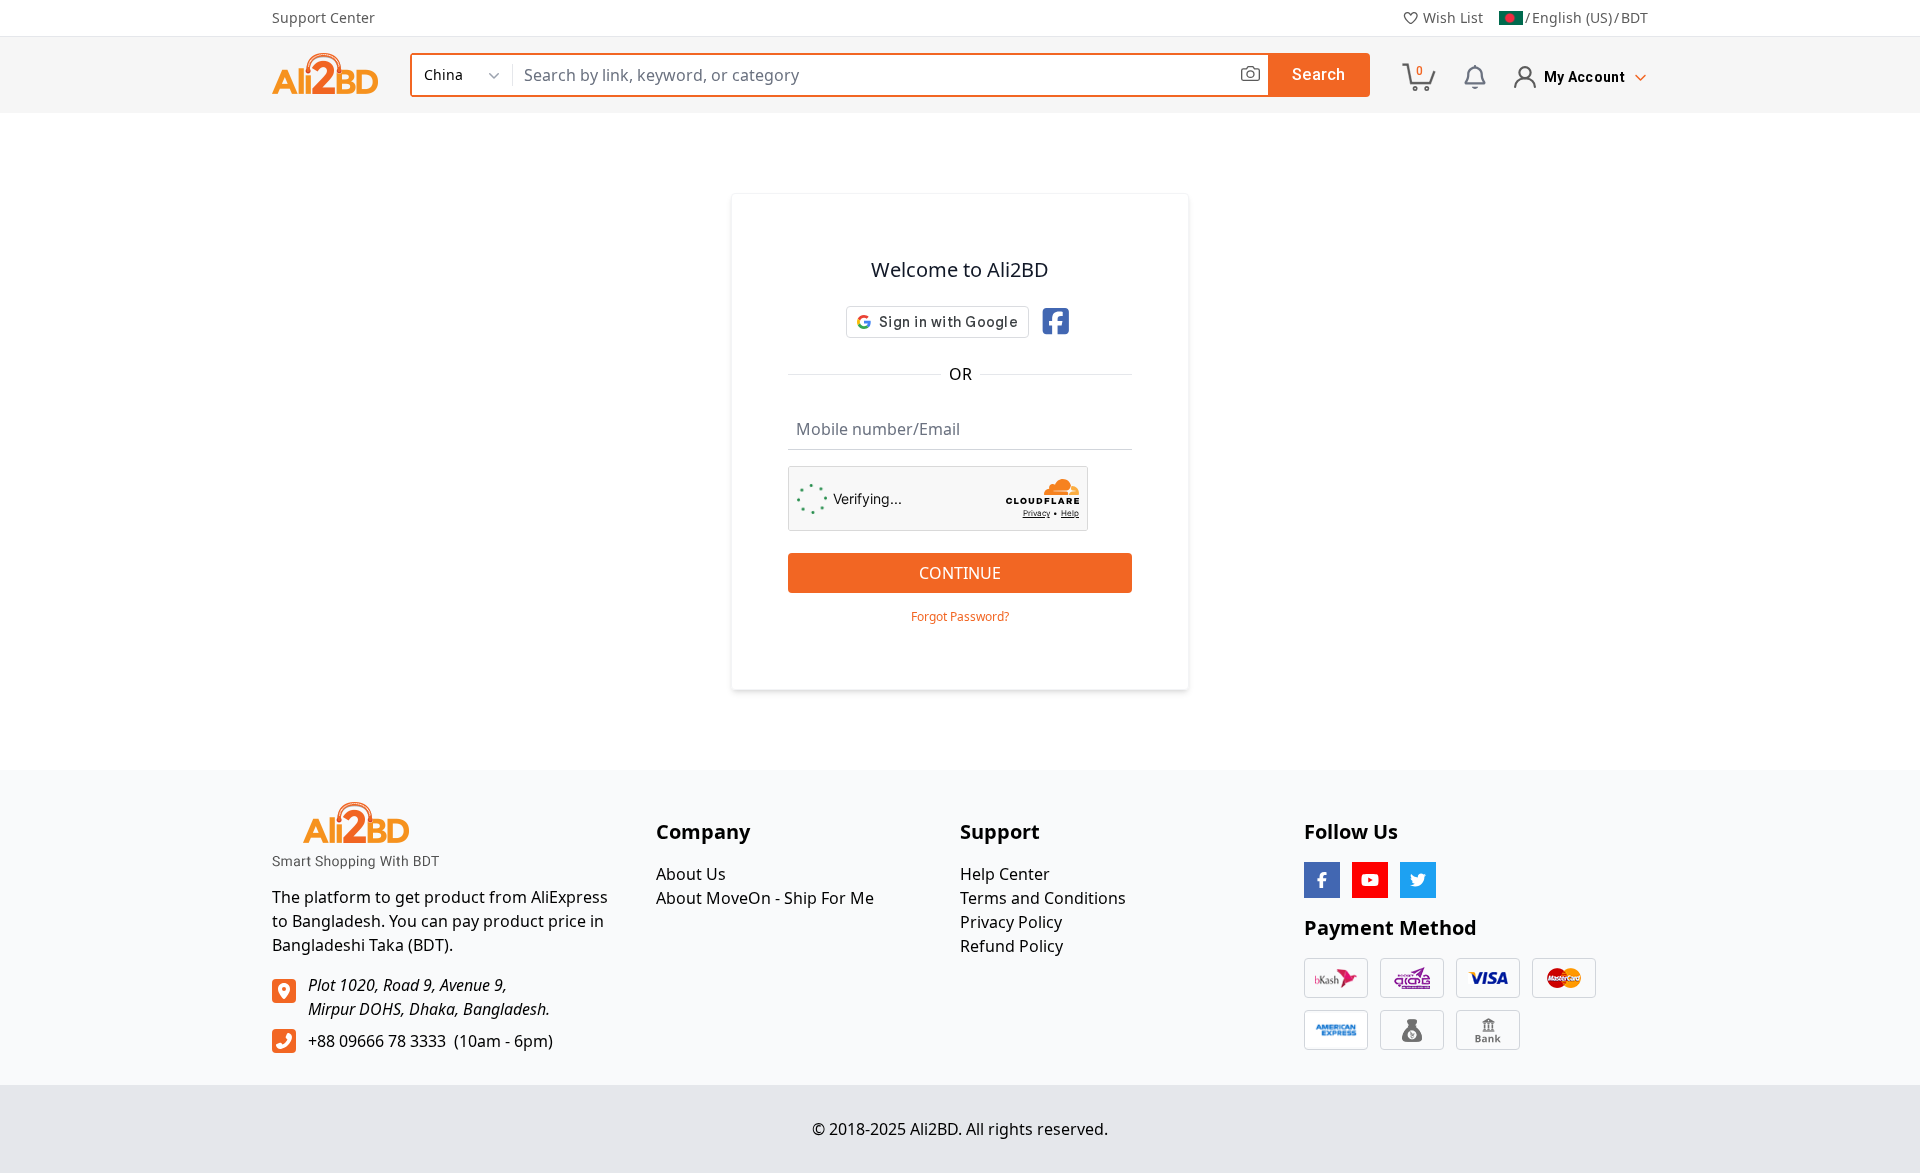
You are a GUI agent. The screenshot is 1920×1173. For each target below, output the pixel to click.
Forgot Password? (960, 617)
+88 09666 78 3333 (377, 1041)
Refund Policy (1011, 946)
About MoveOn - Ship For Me (765, 898)
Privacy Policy (1011, 922)
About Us (691, 874)
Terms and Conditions (1043, 898)
